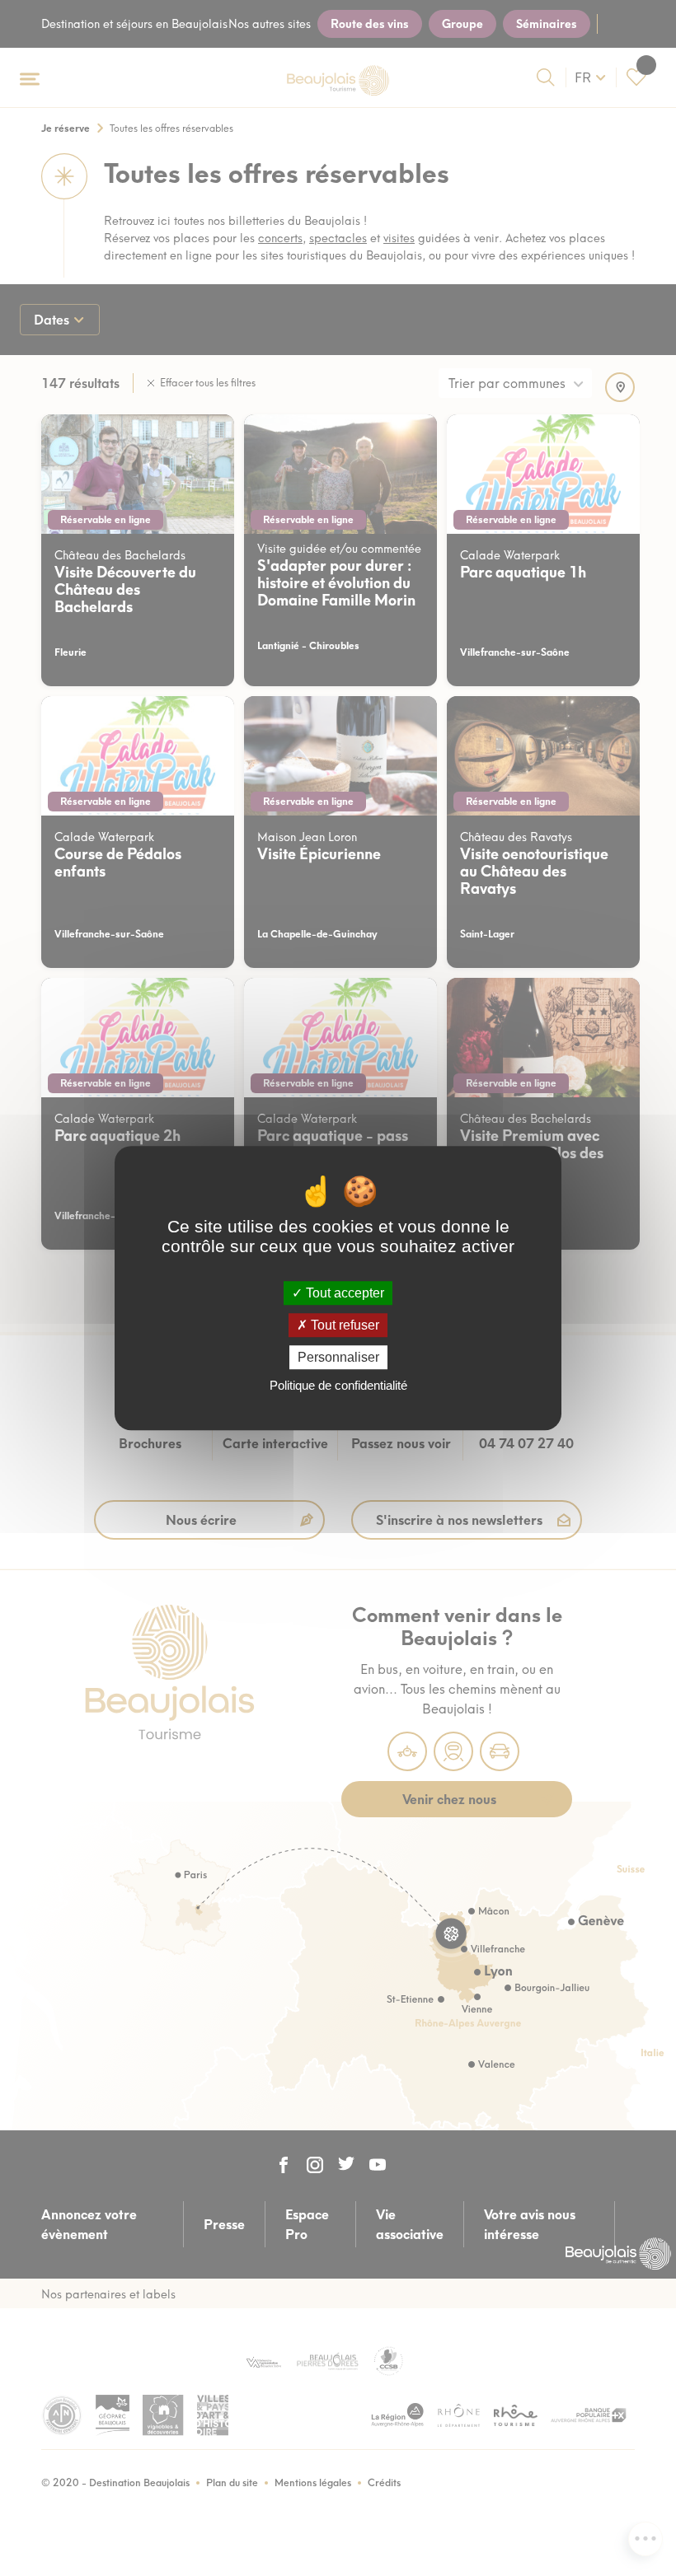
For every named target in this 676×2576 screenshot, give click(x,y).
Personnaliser (338, 1357)
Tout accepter (343, 1293)
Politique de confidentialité (338, 1385)
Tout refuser (343, 1325)
